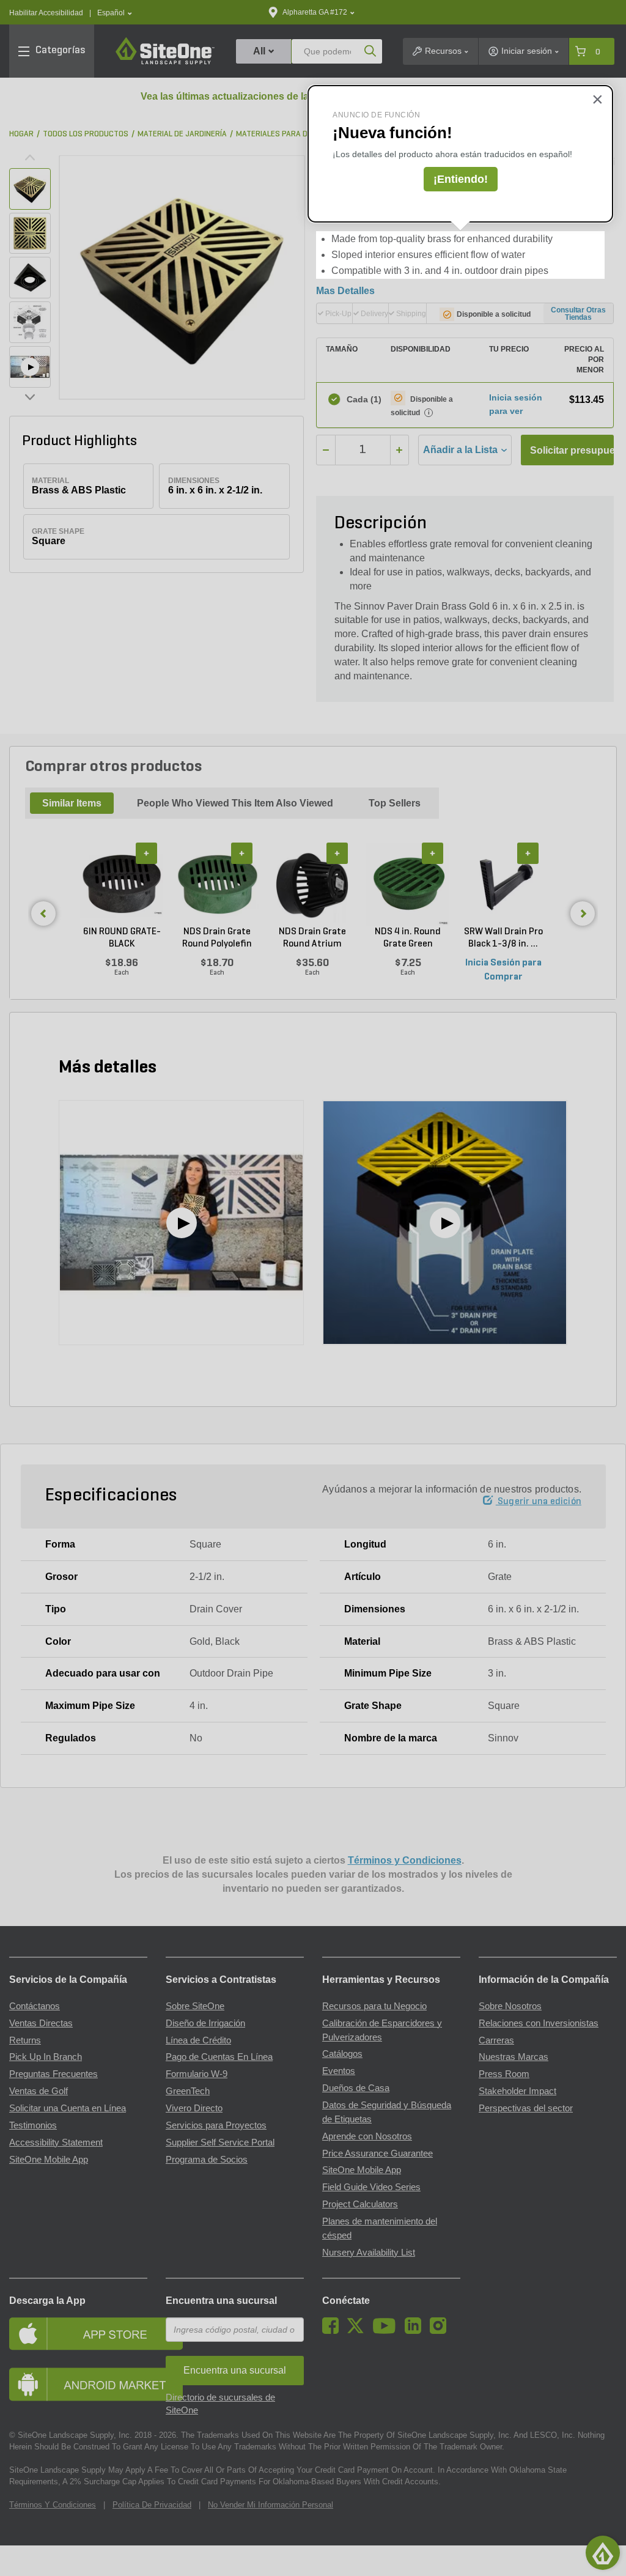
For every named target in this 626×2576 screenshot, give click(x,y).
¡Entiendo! (461, 179)
